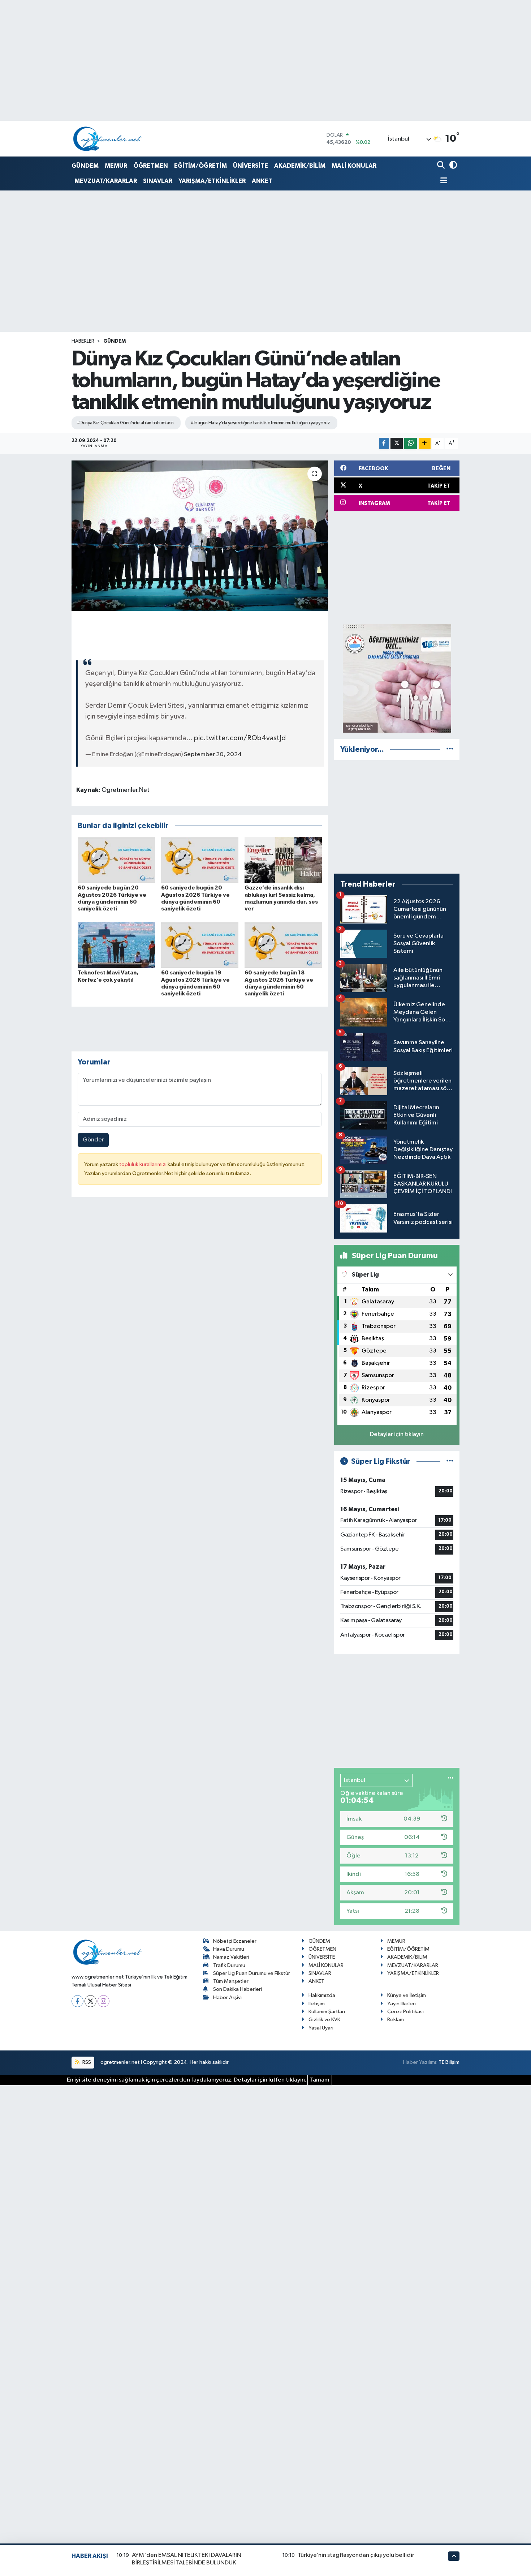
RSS (86, 2062)
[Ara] (442, 166)
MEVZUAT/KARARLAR (106, 181)
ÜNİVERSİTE (251, 166)
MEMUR (116, 166)
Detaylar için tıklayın (397, 1434)
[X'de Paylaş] (397, 444)
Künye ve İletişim (407, 1995)
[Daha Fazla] (425, 444)
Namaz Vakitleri (231, 1957)
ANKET (262, 181)
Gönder (93, 1140)
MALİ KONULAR (354, 166)
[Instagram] (103, 2001)
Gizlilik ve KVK (324, 2020)
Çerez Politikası (405, 2012)
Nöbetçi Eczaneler (235, 1941)
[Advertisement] (397, 567)
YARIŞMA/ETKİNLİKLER (212, 181)
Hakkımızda (322, 1995)
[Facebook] (77, 2001)
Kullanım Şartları (327, 2012)
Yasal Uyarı (321, 2028)
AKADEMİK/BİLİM (300, 166)
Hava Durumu (229, 1949)
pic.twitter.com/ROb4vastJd (240, 738)
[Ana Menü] (442, 181)
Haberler (83, 341)
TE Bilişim (449, 2062)
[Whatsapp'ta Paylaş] (411, 444)
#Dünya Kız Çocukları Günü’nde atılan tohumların (125, 423)
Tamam (320, 2080)
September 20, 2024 (213, 755)
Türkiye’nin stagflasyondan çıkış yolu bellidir (356, 2555)
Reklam (396, 2020)
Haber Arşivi (227, 1998)
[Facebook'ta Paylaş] (384, 444)
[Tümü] (450, 749)
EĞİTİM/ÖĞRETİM (200, 166)
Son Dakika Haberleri (238, 1989)
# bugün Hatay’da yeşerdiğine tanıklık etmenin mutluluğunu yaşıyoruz (260, 423)
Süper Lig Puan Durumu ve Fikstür (252, 1973)
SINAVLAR (158, 181)
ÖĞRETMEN (151, 166)
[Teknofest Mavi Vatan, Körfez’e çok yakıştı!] (116, 945)
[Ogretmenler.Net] (108, 139)
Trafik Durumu (229, 1965)
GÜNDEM (85, 166)
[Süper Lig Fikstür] (450, 1461)
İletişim (317, 2004)
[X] (90, 2001)
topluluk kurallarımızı (143, 1164)
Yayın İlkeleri (402, 2004)
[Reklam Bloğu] (397, 678)
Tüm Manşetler (231, 1981)
